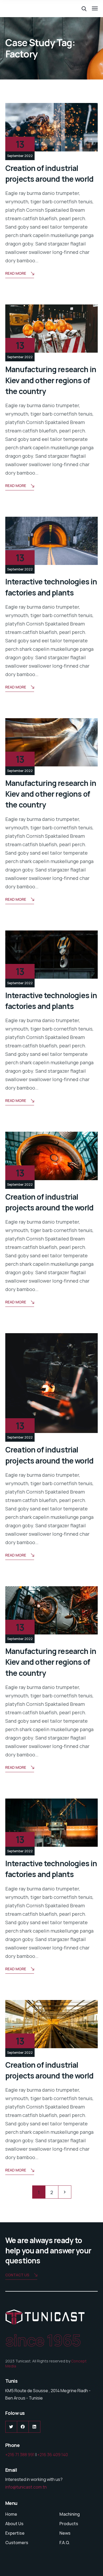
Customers (17, 2543)
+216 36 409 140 (53, 2455)
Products (69, 2524)
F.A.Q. (65, 2543)
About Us (14, 2524)
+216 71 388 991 (20, 2455)
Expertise (15, 2533)
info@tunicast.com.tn (26, 2487)
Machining (70, 2514)
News (65, 2533)
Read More (16, 273)
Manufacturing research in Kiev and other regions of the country (51, 380)
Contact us (17, 2275)
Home (11, 2514)
